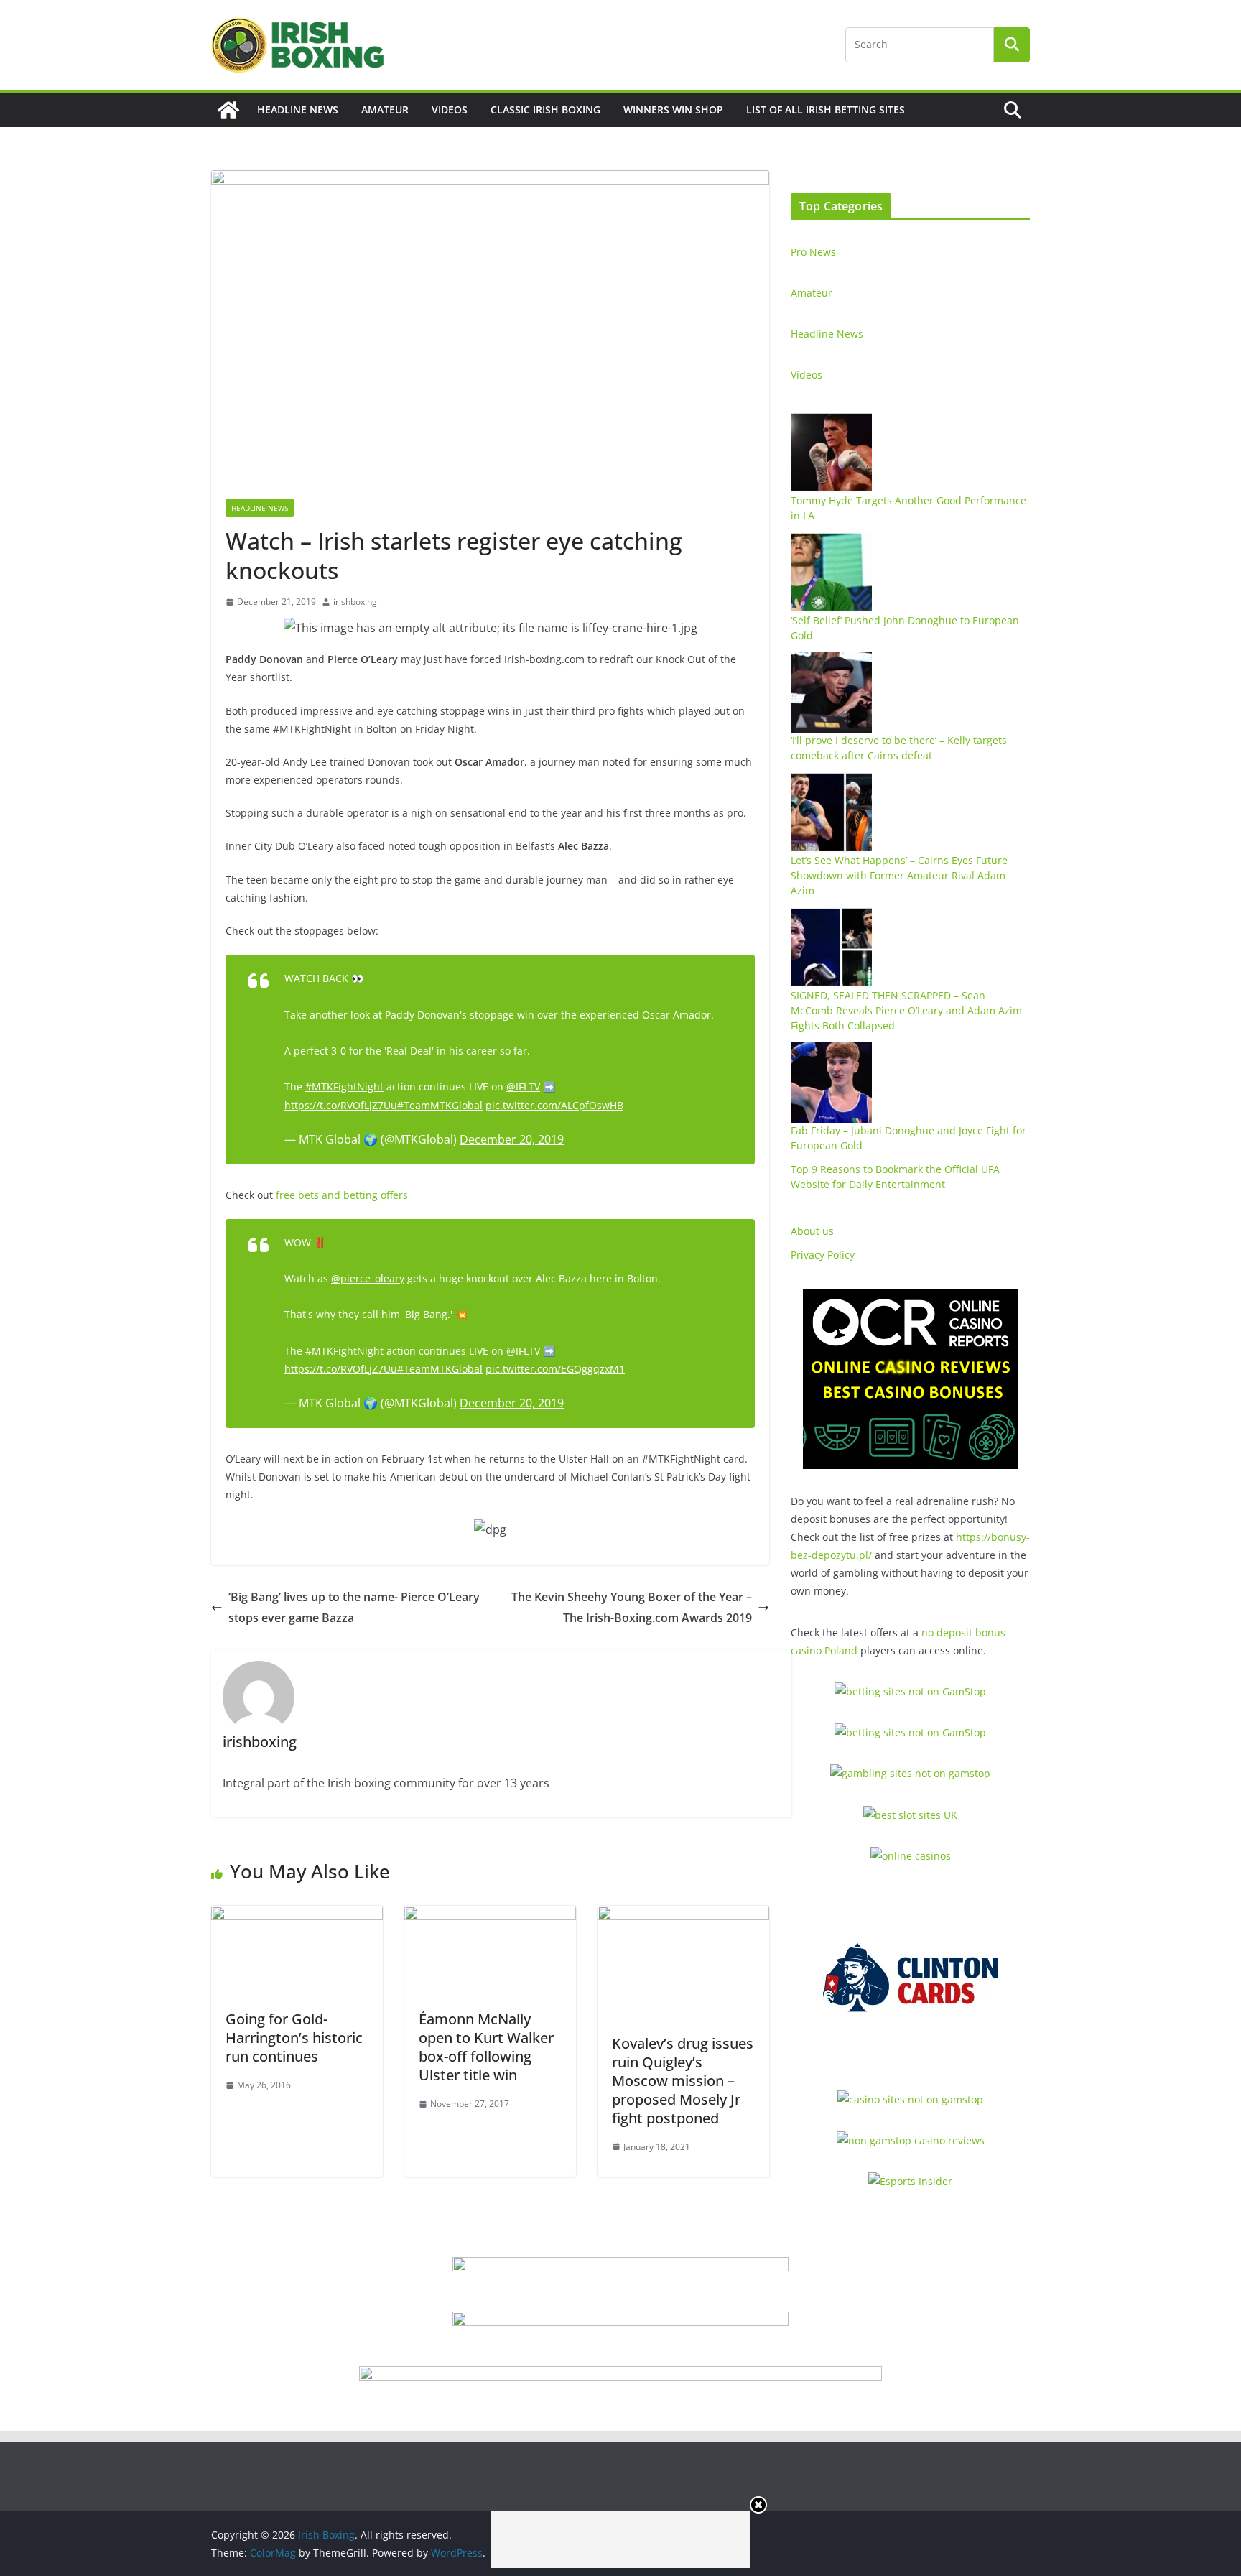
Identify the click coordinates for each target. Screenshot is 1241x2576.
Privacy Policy (823, 1255)
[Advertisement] (620, 2539)
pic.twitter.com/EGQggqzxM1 (555, 1369)
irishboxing (355, 602)
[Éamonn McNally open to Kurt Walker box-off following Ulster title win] (490, 1916)
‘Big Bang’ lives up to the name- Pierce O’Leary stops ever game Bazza (354, 1607)
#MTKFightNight (344, 1087)
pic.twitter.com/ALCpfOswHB (554, 1105)
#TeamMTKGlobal (440, 1105)
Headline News (298, 110)
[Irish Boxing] (228, 110)
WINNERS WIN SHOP (673, 110)
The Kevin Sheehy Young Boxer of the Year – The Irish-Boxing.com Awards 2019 (632, 1607)
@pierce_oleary (368, 1278)
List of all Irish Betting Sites (826, 110)
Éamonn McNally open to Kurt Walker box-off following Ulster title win (486, 2047)
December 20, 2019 (512, 1139)
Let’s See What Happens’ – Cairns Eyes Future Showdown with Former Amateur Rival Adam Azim (899, 875)
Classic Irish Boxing (545, 110)
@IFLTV (523, 1087)
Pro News (813, 252)
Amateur (385, 110)
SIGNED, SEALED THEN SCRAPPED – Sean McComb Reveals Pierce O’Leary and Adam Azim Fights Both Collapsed (906, 1010)
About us (812, 1231)
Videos (450, 110)
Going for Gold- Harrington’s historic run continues (294, 2038)
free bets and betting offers (342, 1195)
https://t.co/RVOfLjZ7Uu (341, 1105)
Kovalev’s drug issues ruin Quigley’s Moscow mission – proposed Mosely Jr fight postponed (683, 2081)
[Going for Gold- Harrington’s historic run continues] (297, 1916)
